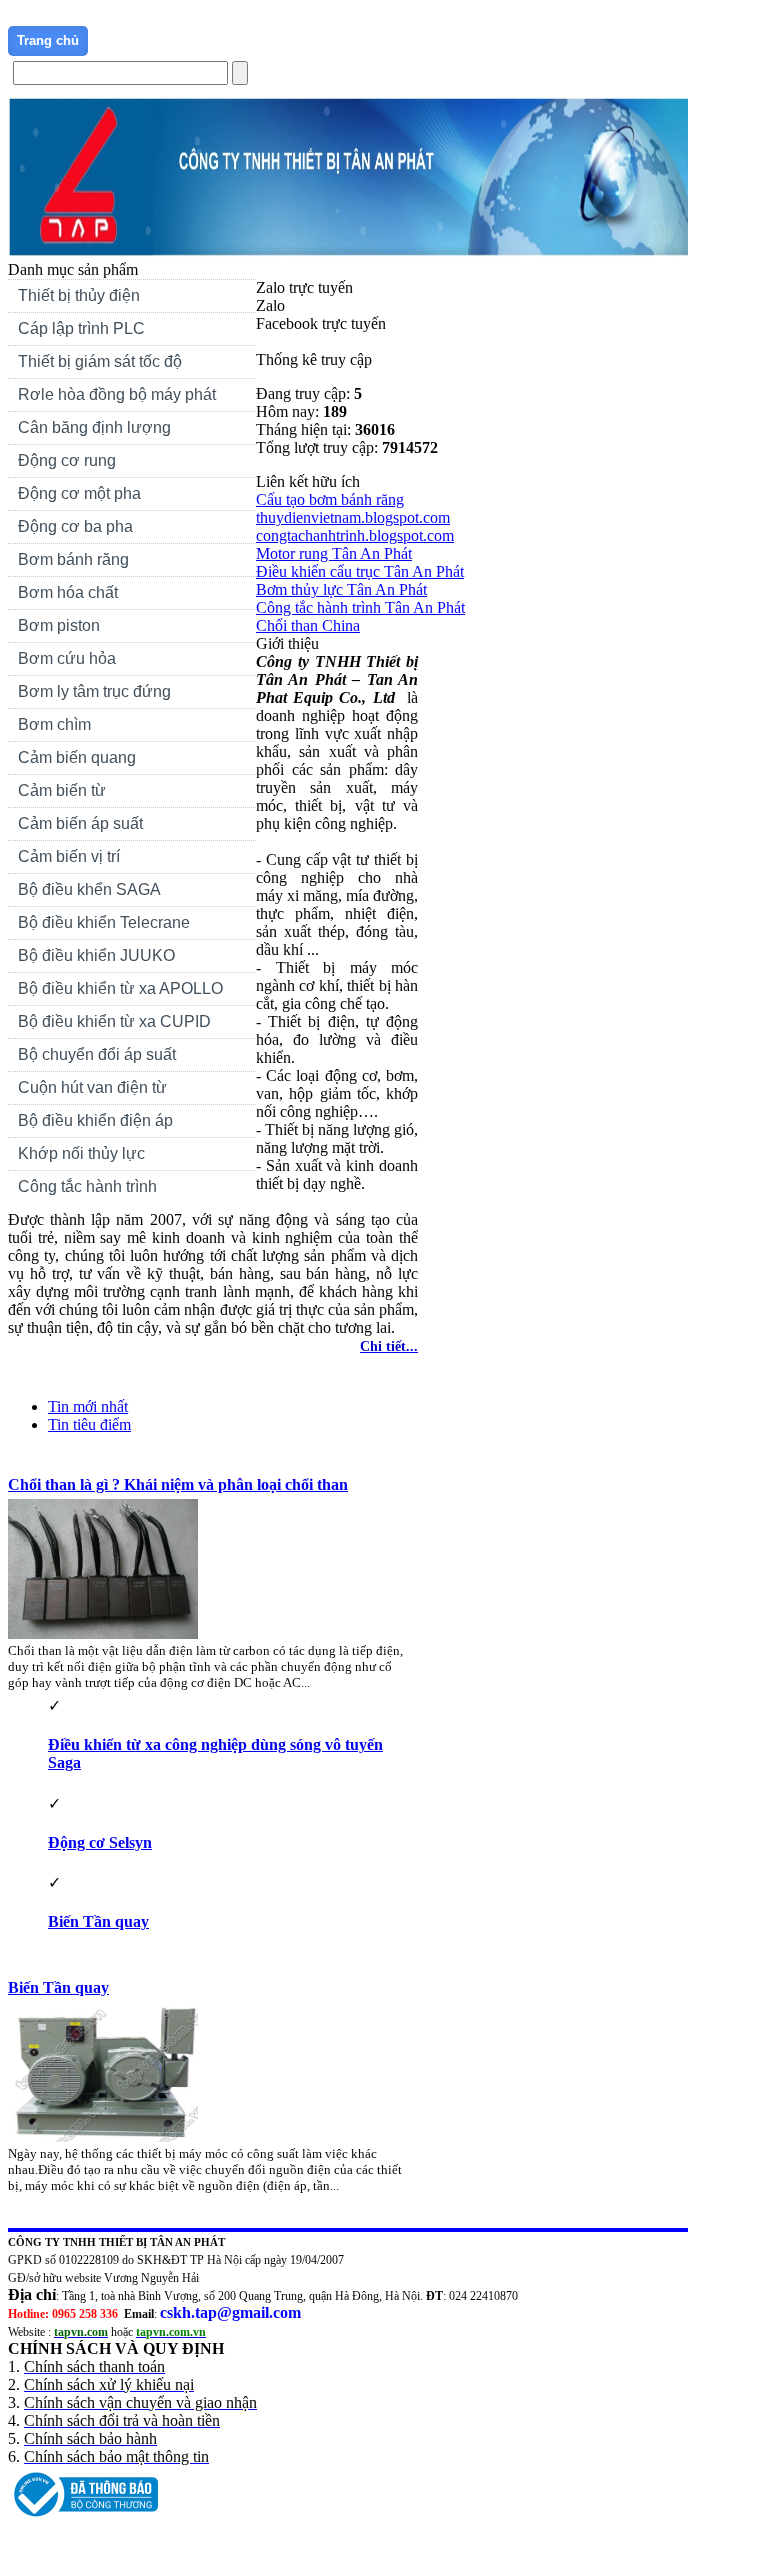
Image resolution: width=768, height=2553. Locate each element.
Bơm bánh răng (73, 559)
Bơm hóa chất (63, 595)
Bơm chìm (54, 724)
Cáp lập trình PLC (81, 328)
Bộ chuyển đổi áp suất (97, 1054)
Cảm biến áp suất (80, 823)
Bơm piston (59, 625)
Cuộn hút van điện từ (87, 1090)
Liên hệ (266, 40)
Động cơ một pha (79, 493)
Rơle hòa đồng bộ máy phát (117, 394)
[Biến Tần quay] (108, 2136)
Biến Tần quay (98, 1921)
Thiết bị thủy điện (74, 298)
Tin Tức (201, 40)
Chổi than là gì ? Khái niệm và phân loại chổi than (178, 1484)
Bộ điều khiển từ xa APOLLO (120, 988)
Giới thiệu (128, 40)
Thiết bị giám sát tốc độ (100, 361)
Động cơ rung (62, 463)
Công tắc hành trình (87, 1186)
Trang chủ (48, 40)
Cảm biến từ (62, 790)
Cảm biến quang (77, 757)
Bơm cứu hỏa (67, 658)
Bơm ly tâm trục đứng (94, 691)
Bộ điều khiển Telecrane (104, 922)
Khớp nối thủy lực (81, 1153)
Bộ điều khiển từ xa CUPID (114, 1021)
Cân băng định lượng (94, 427)
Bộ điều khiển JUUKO (96, 955)
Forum (327, 40)
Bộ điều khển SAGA (89, 889)
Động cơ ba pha (75, 526)
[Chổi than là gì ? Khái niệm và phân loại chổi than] (108, 1633)
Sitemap (391, 40)
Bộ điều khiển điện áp (95, 1120)
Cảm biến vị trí (69, 856)
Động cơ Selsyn (100, 1842)
